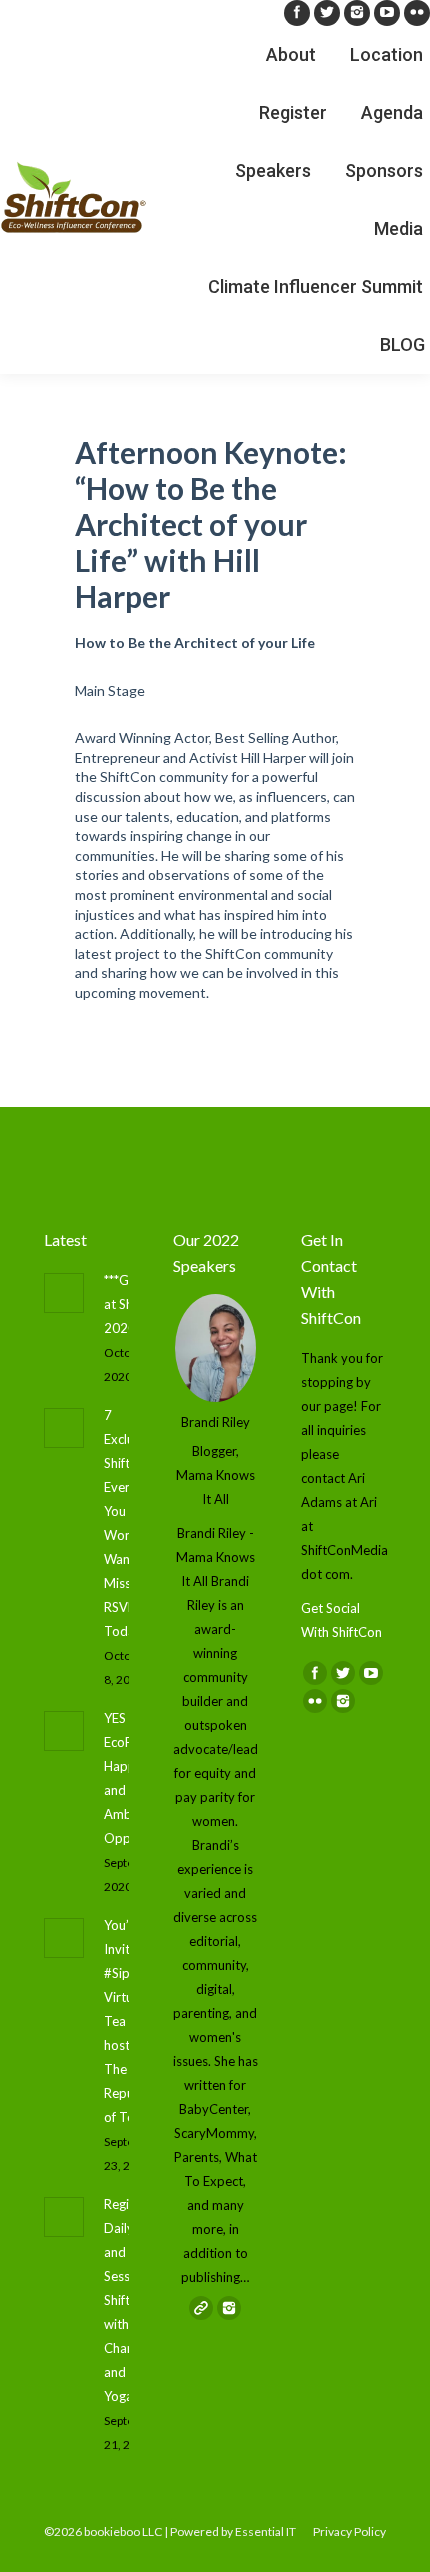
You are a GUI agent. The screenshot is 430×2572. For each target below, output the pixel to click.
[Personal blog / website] (201, 2308)
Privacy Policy (349, 2531)
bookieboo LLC (123, 2531)
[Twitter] (327, 13)
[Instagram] (357, 13)
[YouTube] (387, 13)
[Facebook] (297, 13)
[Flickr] (417, 13)
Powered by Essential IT (233, 2531)
